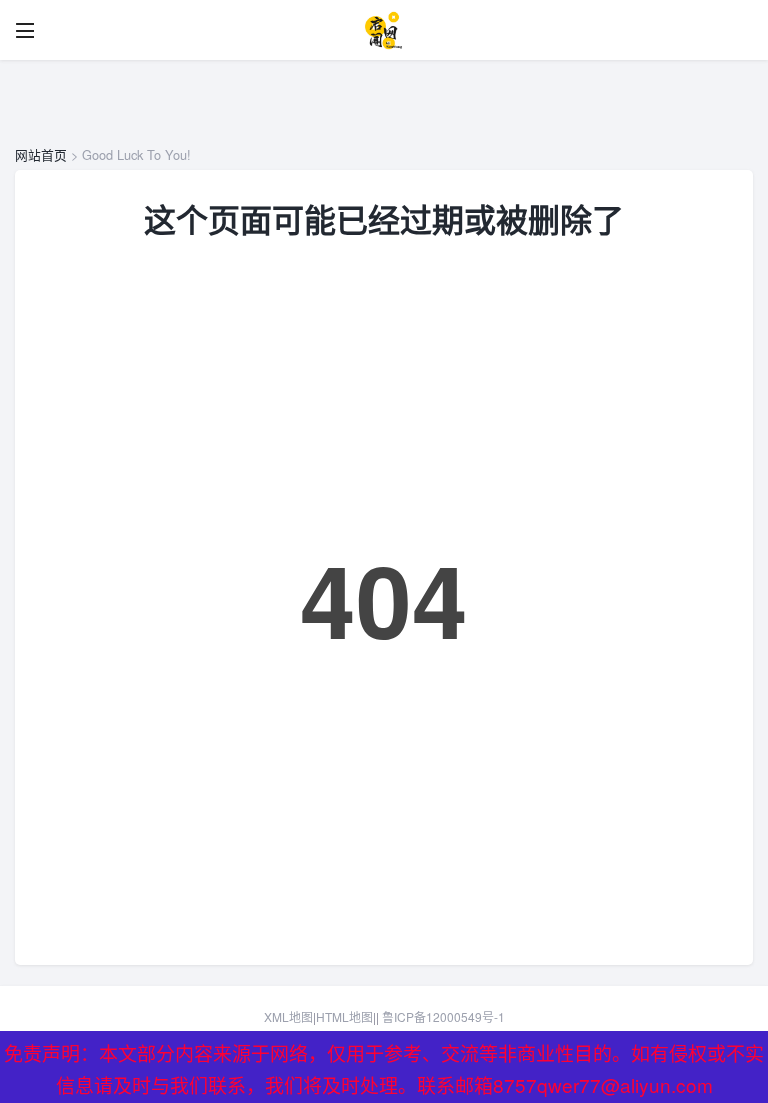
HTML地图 (344, 1016)
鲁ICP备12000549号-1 (443, 1016)
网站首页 (41, 154)
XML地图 (288, 1016)
